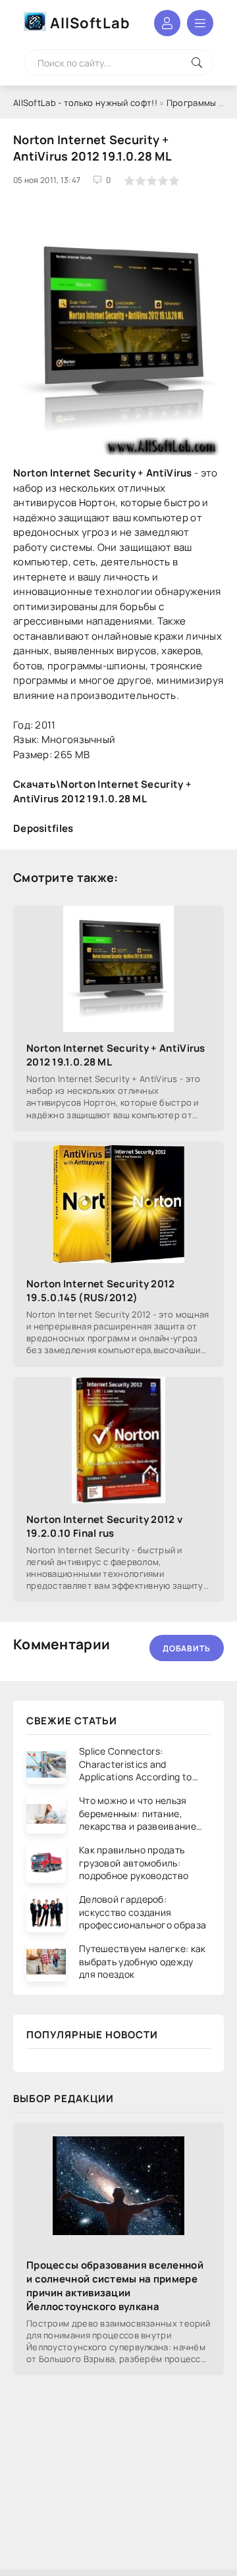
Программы (192, 103)
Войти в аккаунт (167, 23)
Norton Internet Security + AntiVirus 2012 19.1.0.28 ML (116, 1055)
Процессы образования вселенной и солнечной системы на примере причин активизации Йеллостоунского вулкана (115, 2286)
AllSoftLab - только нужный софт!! (85, 103)
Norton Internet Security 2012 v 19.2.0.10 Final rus (104, 1526)
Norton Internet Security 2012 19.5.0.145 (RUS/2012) (101, 1291)
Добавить (187, 1648)
